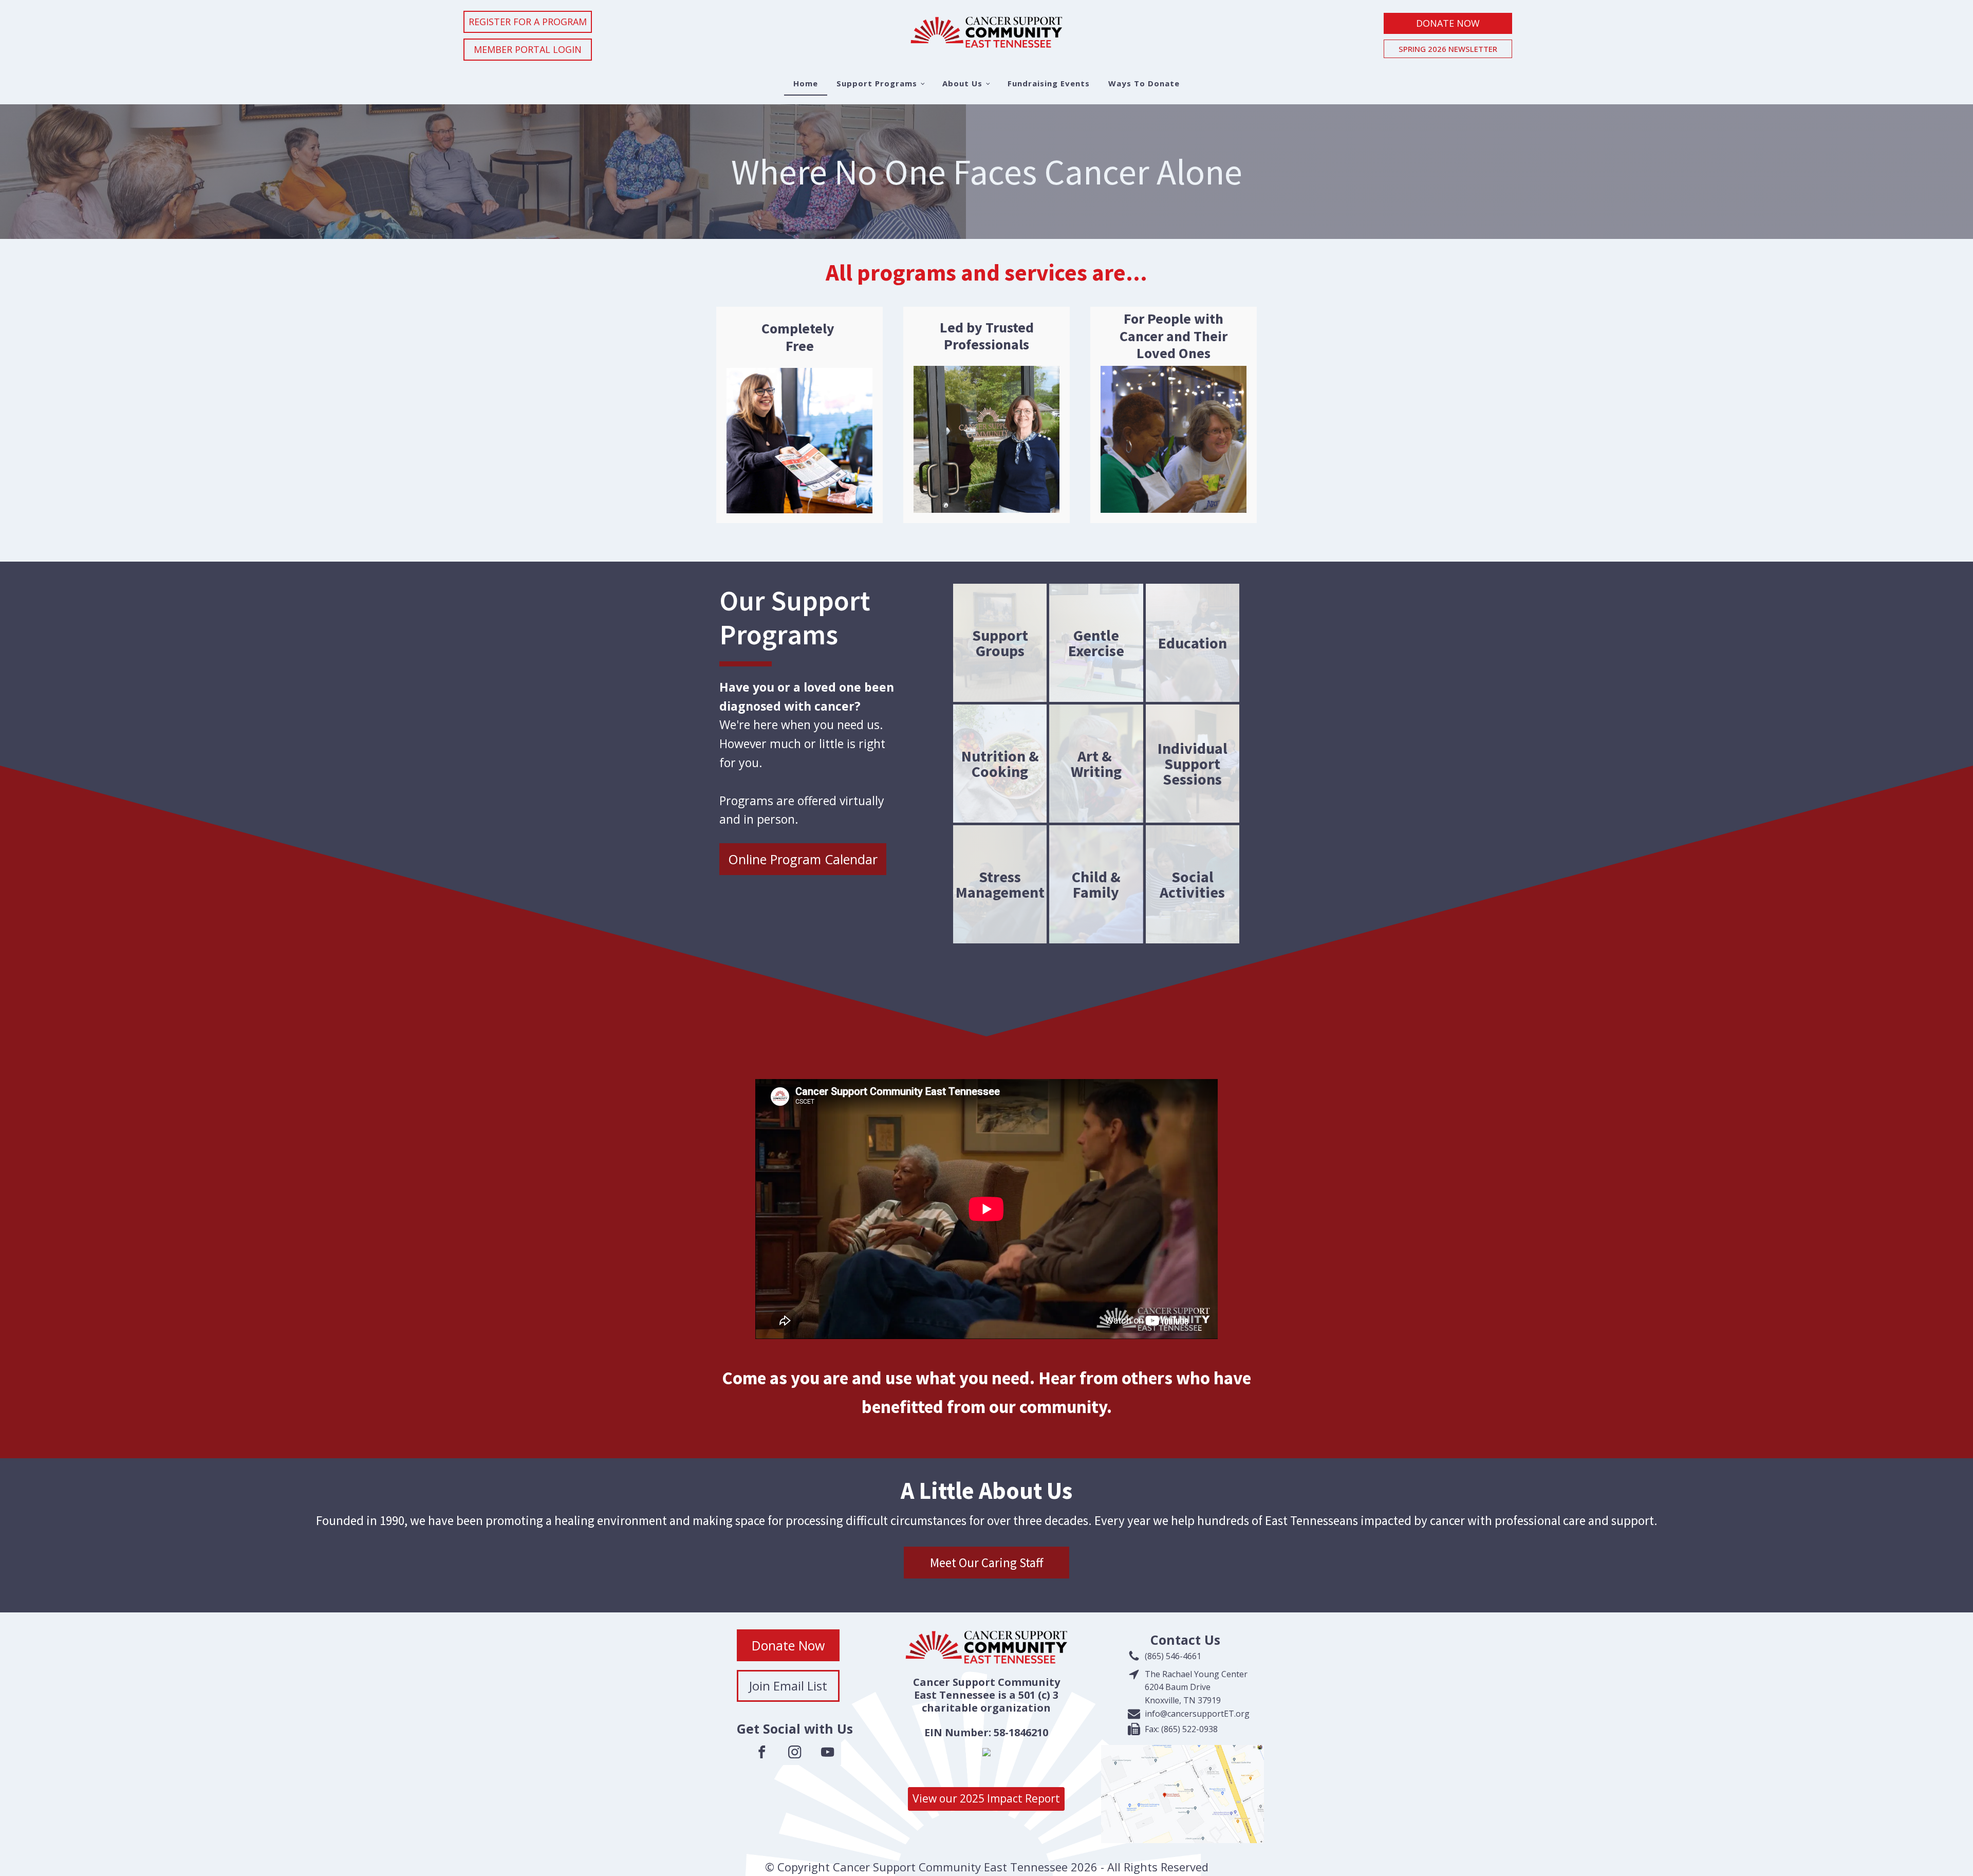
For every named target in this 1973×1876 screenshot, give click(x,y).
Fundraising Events (1049, 83)
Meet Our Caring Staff (986, 1563)
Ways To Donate (1144, 83)
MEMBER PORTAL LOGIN (528, 49)
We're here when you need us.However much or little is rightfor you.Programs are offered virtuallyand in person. (807, 753)
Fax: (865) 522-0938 (1181, 1729)
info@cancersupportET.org (1197, 1714)
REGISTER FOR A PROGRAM (528, 22)
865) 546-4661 (1174, 1656)
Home (806, 83)
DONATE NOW (1448, 23)
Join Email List (788, 1686)
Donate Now (788, 1645)
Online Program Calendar (803, 859)
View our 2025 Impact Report (986, 1798)
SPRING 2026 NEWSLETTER (1448, 49)
